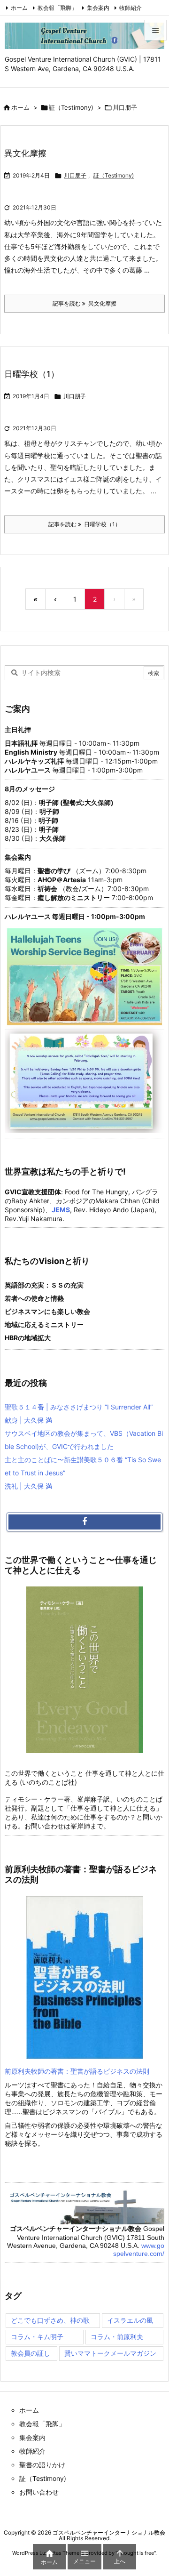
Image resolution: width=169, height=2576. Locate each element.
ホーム (19, 8)
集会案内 (98, 8)
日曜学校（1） (32, 374)
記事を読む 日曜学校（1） (84, 524)
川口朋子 (75, 175)
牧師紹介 (131, 8)
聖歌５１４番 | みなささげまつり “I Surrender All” (79, 1407)
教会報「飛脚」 (57, 8)
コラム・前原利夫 (117, 2337)
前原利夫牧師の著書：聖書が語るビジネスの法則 (77, 2071)
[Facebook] (84, 1522)
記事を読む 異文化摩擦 (84, 303)
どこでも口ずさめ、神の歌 (50, 2320)
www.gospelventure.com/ (139, 2250)
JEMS (61, 1210)
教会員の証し (31, 2353)
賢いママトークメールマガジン (110, 2353)
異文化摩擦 (25, 153)
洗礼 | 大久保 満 (28, 1486)
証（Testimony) (71, 107)
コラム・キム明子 (37, 2337)
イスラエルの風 (130, 2320)
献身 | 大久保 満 (28, 1420)
